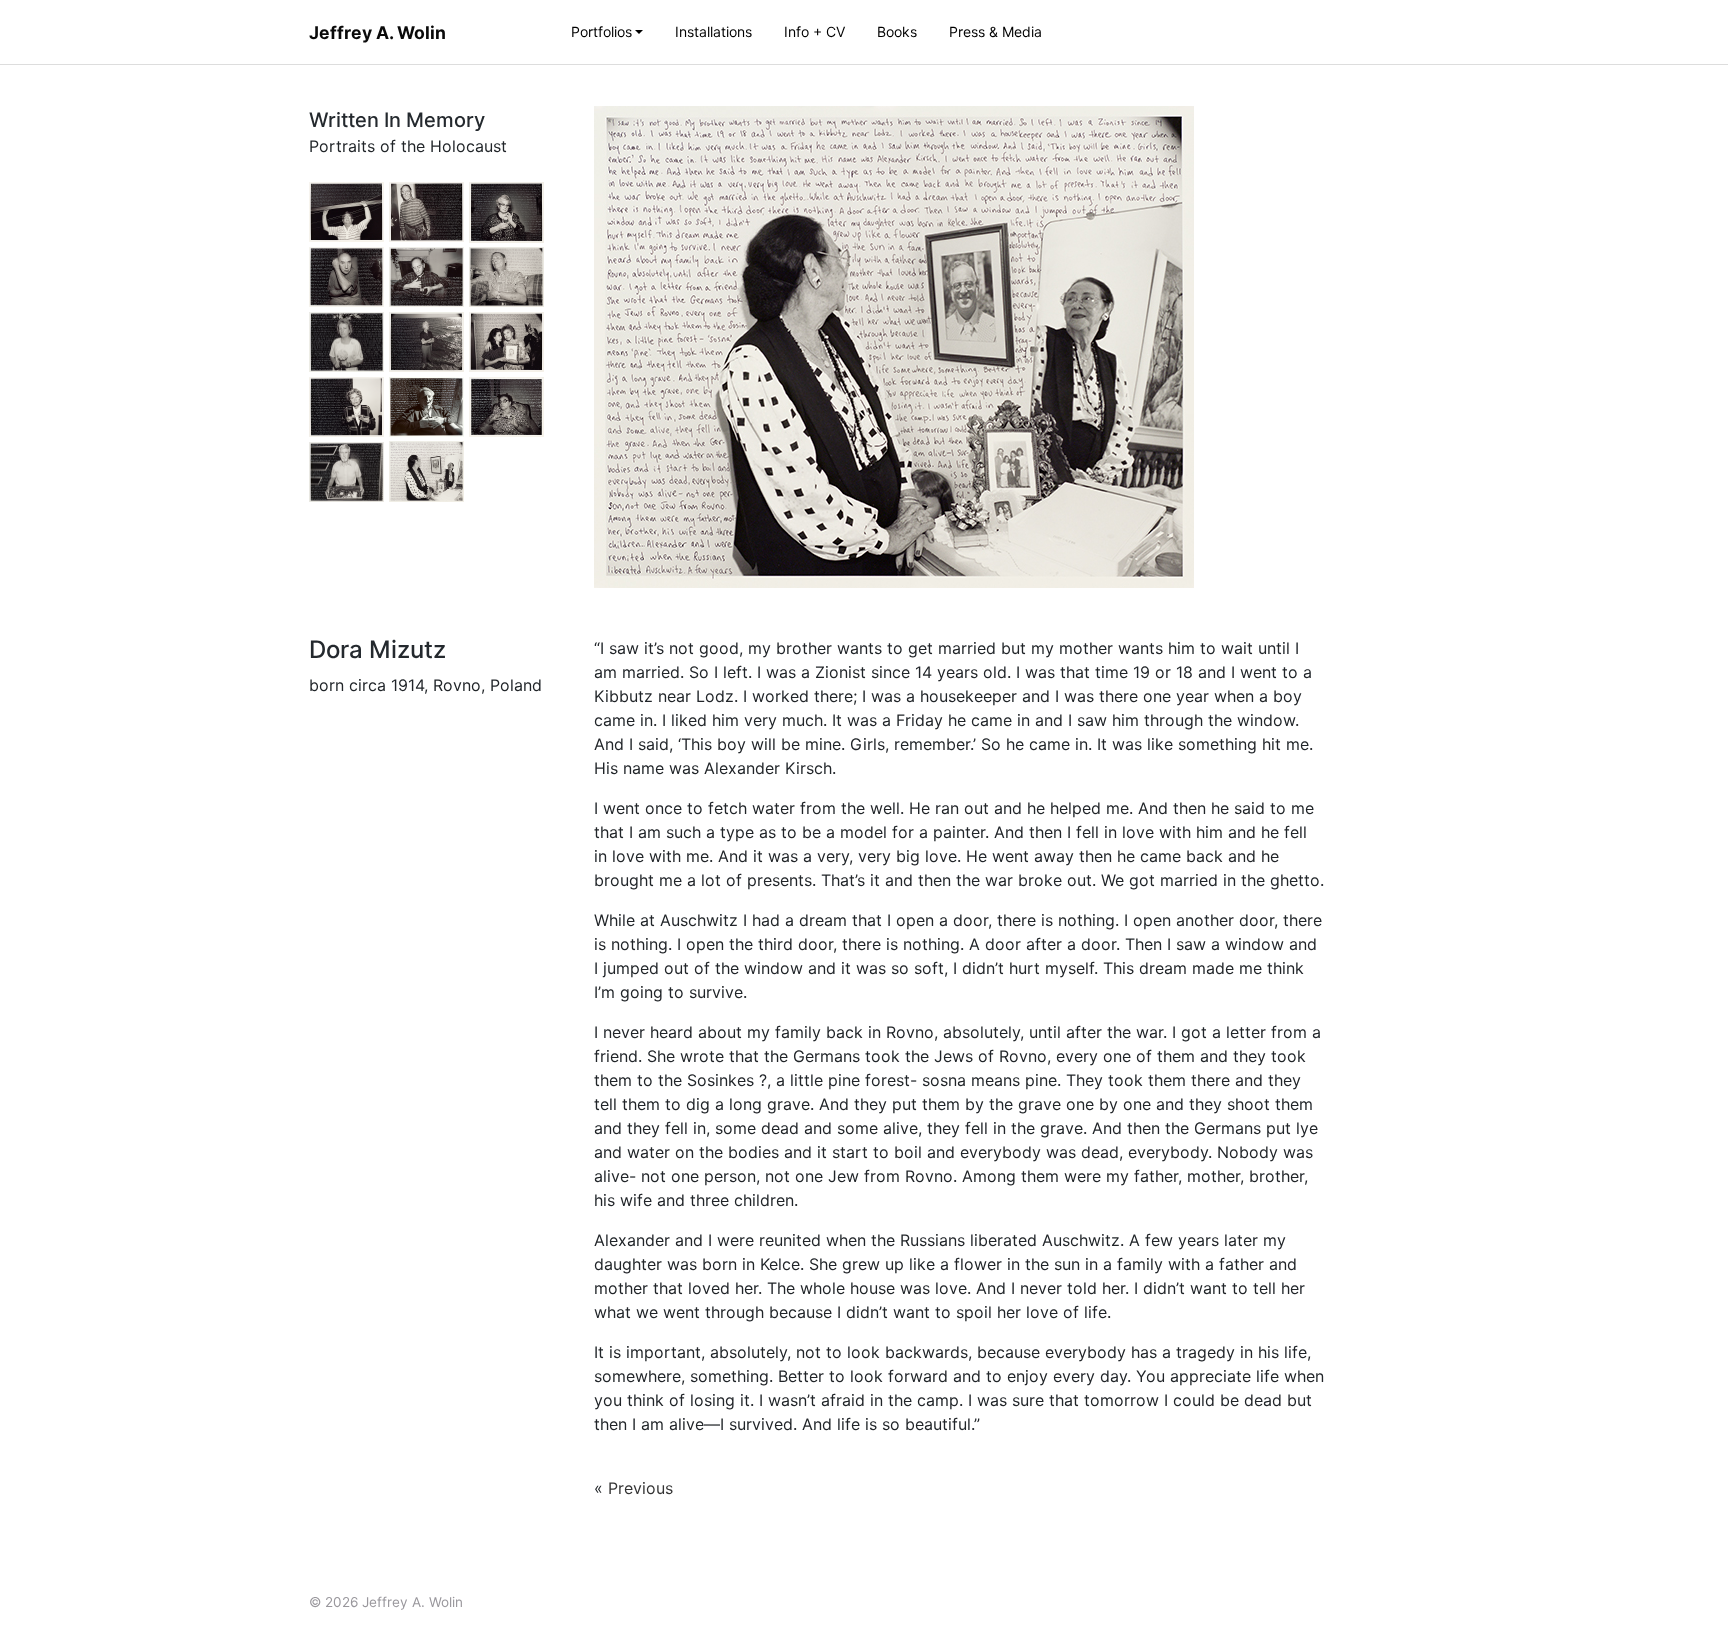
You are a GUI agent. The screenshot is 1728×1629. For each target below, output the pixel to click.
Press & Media (995, 31)
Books (897, 31)
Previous (640, 1488)
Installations (713, 31)
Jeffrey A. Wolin (377, 32)
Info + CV (814, 31)
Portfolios (601, 31)
